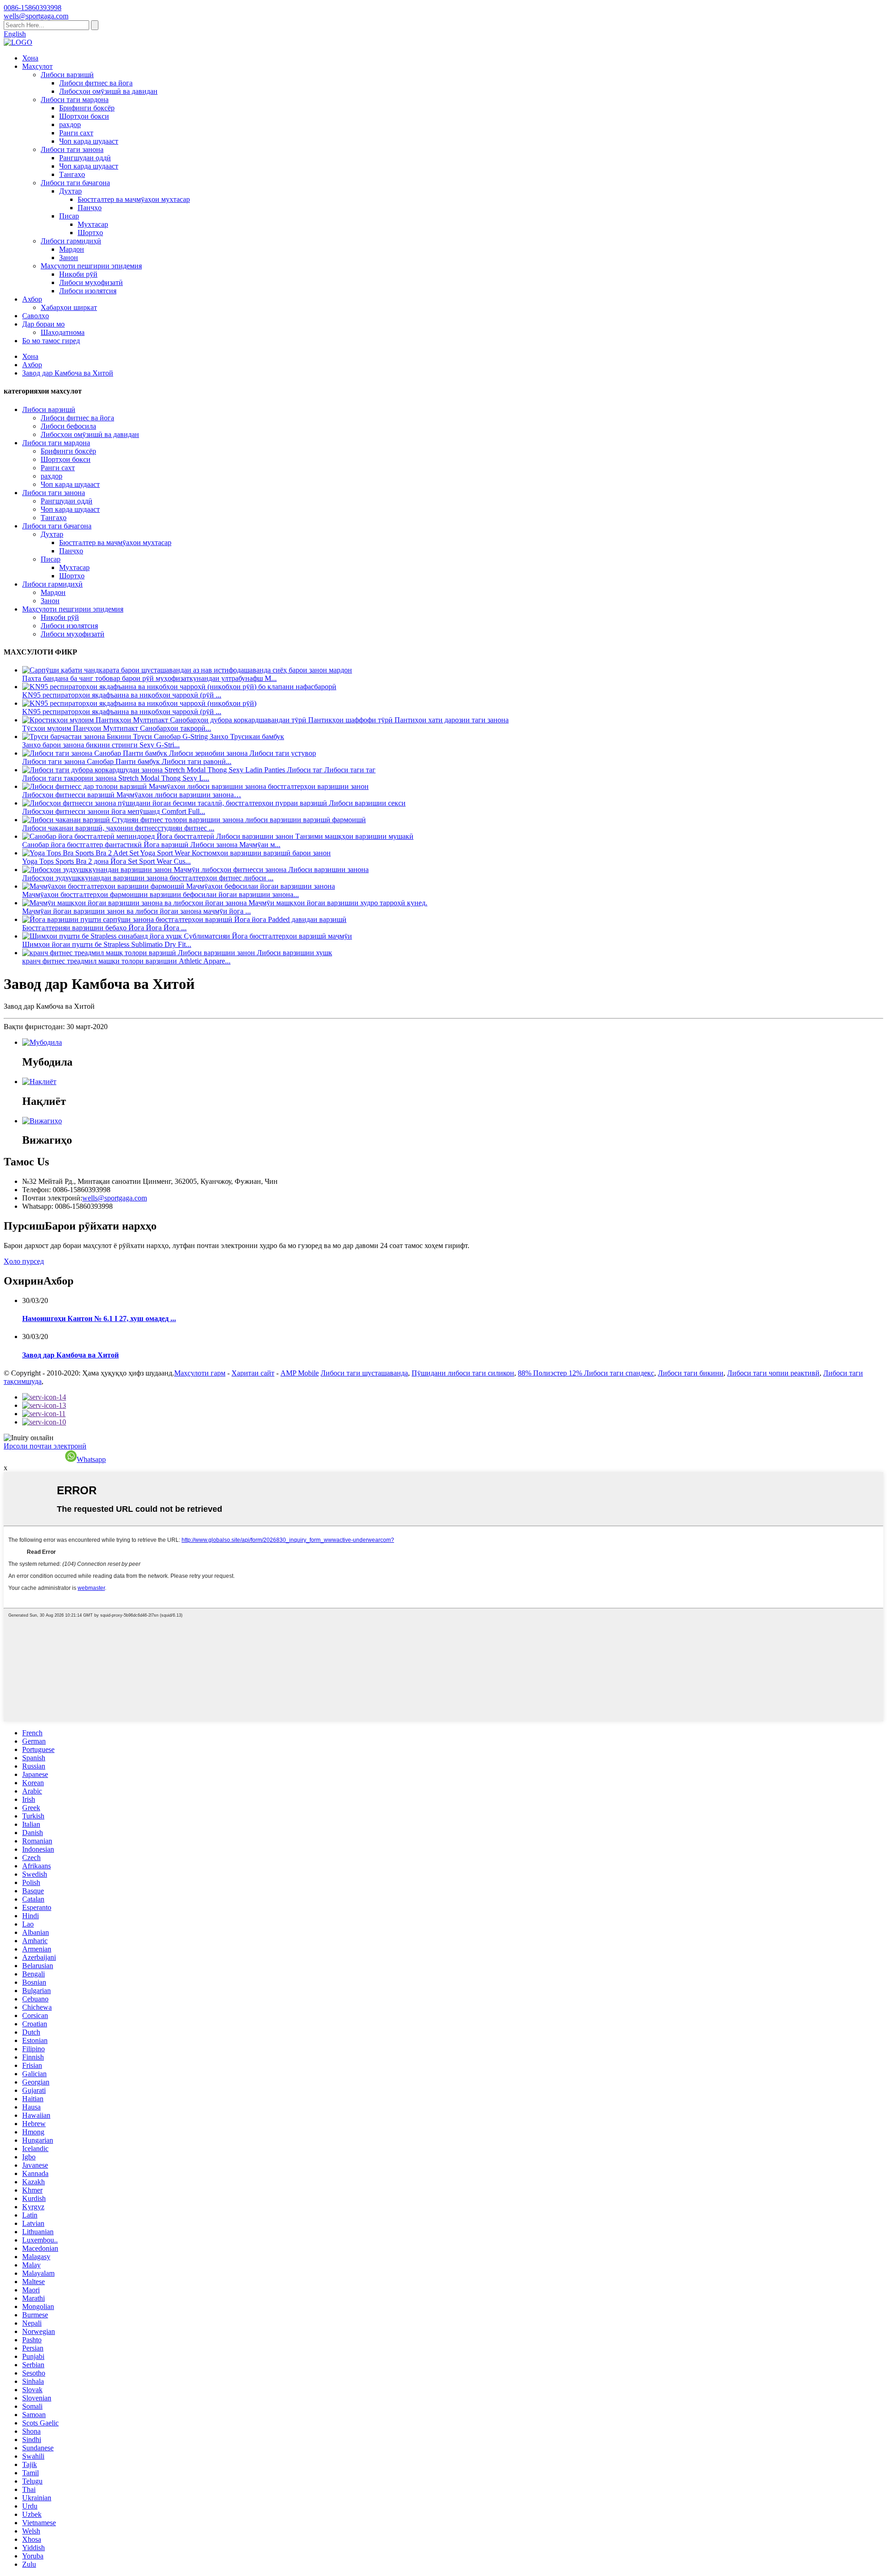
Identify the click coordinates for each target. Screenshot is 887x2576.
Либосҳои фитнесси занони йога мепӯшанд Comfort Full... (114, 811)
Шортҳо (90, 233)
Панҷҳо (90, 208)
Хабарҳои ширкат (69, 307)
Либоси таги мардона (75, 100)
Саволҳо (36, 316)
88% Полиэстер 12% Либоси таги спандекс (586, 1373)
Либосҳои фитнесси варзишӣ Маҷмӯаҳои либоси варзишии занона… (132, 795)
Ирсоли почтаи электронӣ (45, 1446)
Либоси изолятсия (88, 291)
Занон (69, 258)
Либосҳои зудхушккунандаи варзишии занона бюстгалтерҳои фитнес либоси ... (148, 878)
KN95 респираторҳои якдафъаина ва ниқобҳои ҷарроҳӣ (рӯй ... (122, 695)
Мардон (72, 249)
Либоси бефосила (68, 426)
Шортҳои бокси (84, 116)
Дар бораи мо (43, 324)
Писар (69, 216)
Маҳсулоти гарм (200, 1373)
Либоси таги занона (72, 149)
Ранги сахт (76, 133)
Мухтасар (93, 224)
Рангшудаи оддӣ (85, 158)
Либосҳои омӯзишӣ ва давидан (108, 91)
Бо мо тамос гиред (51, 341)
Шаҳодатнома (63, 332)
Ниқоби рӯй (78, 274)
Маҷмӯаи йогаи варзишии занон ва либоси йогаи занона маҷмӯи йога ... (137, 911)
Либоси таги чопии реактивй (773, 1373)
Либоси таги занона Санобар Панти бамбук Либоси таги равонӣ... (127, 761)
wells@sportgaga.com (115, 1198)
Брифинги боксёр (87, 108)
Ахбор (32, 299)
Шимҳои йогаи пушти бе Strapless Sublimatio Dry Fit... (107, 944)
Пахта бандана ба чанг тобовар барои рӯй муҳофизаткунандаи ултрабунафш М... (149, 678)
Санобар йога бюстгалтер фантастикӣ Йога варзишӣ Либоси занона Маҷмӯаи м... (151, 845)
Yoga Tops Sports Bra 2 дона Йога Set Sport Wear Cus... (106, 861)
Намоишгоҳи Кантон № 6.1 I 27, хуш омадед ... (99, 1318)
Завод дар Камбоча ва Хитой (68, 373)
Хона (30, 58)
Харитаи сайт (253, 1373)
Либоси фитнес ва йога (96, 83)
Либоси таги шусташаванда (364, 1373)
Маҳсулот (37, 66)
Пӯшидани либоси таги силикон (463, 1373)
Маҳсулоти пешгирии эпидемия (91, 266)
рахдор (70, 124)
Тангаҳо (72, 174)
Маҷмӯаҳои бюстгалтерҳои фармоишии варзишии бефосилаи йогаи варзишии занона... (161, 894)
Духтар (70, 191)
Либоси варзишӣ (67, 75)
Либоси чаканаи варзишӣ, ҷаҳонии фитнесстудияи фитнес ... (118, 828)
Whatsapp (91, 1459)
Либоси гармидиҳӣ (71, 241)
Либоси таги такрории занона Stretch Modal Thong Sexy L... (116, 778)
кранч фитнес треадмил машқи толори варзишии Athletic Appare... (126, 961)
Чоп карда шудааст (89, 141)
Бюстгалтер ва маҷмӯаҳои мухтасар (134, 199)
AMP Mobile (300, 1373)
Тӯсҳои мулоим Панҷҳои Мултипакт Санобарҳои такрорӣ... (117, 728)
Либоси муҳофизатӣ (91, 282)
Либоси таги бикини (691, 1373)
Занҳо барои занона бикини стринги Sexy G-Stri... (101, 745)
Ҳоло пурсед (24, 1261)
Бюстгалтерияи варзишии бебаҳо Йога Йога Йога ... (104, 928)
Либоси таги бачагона (75, 183)
